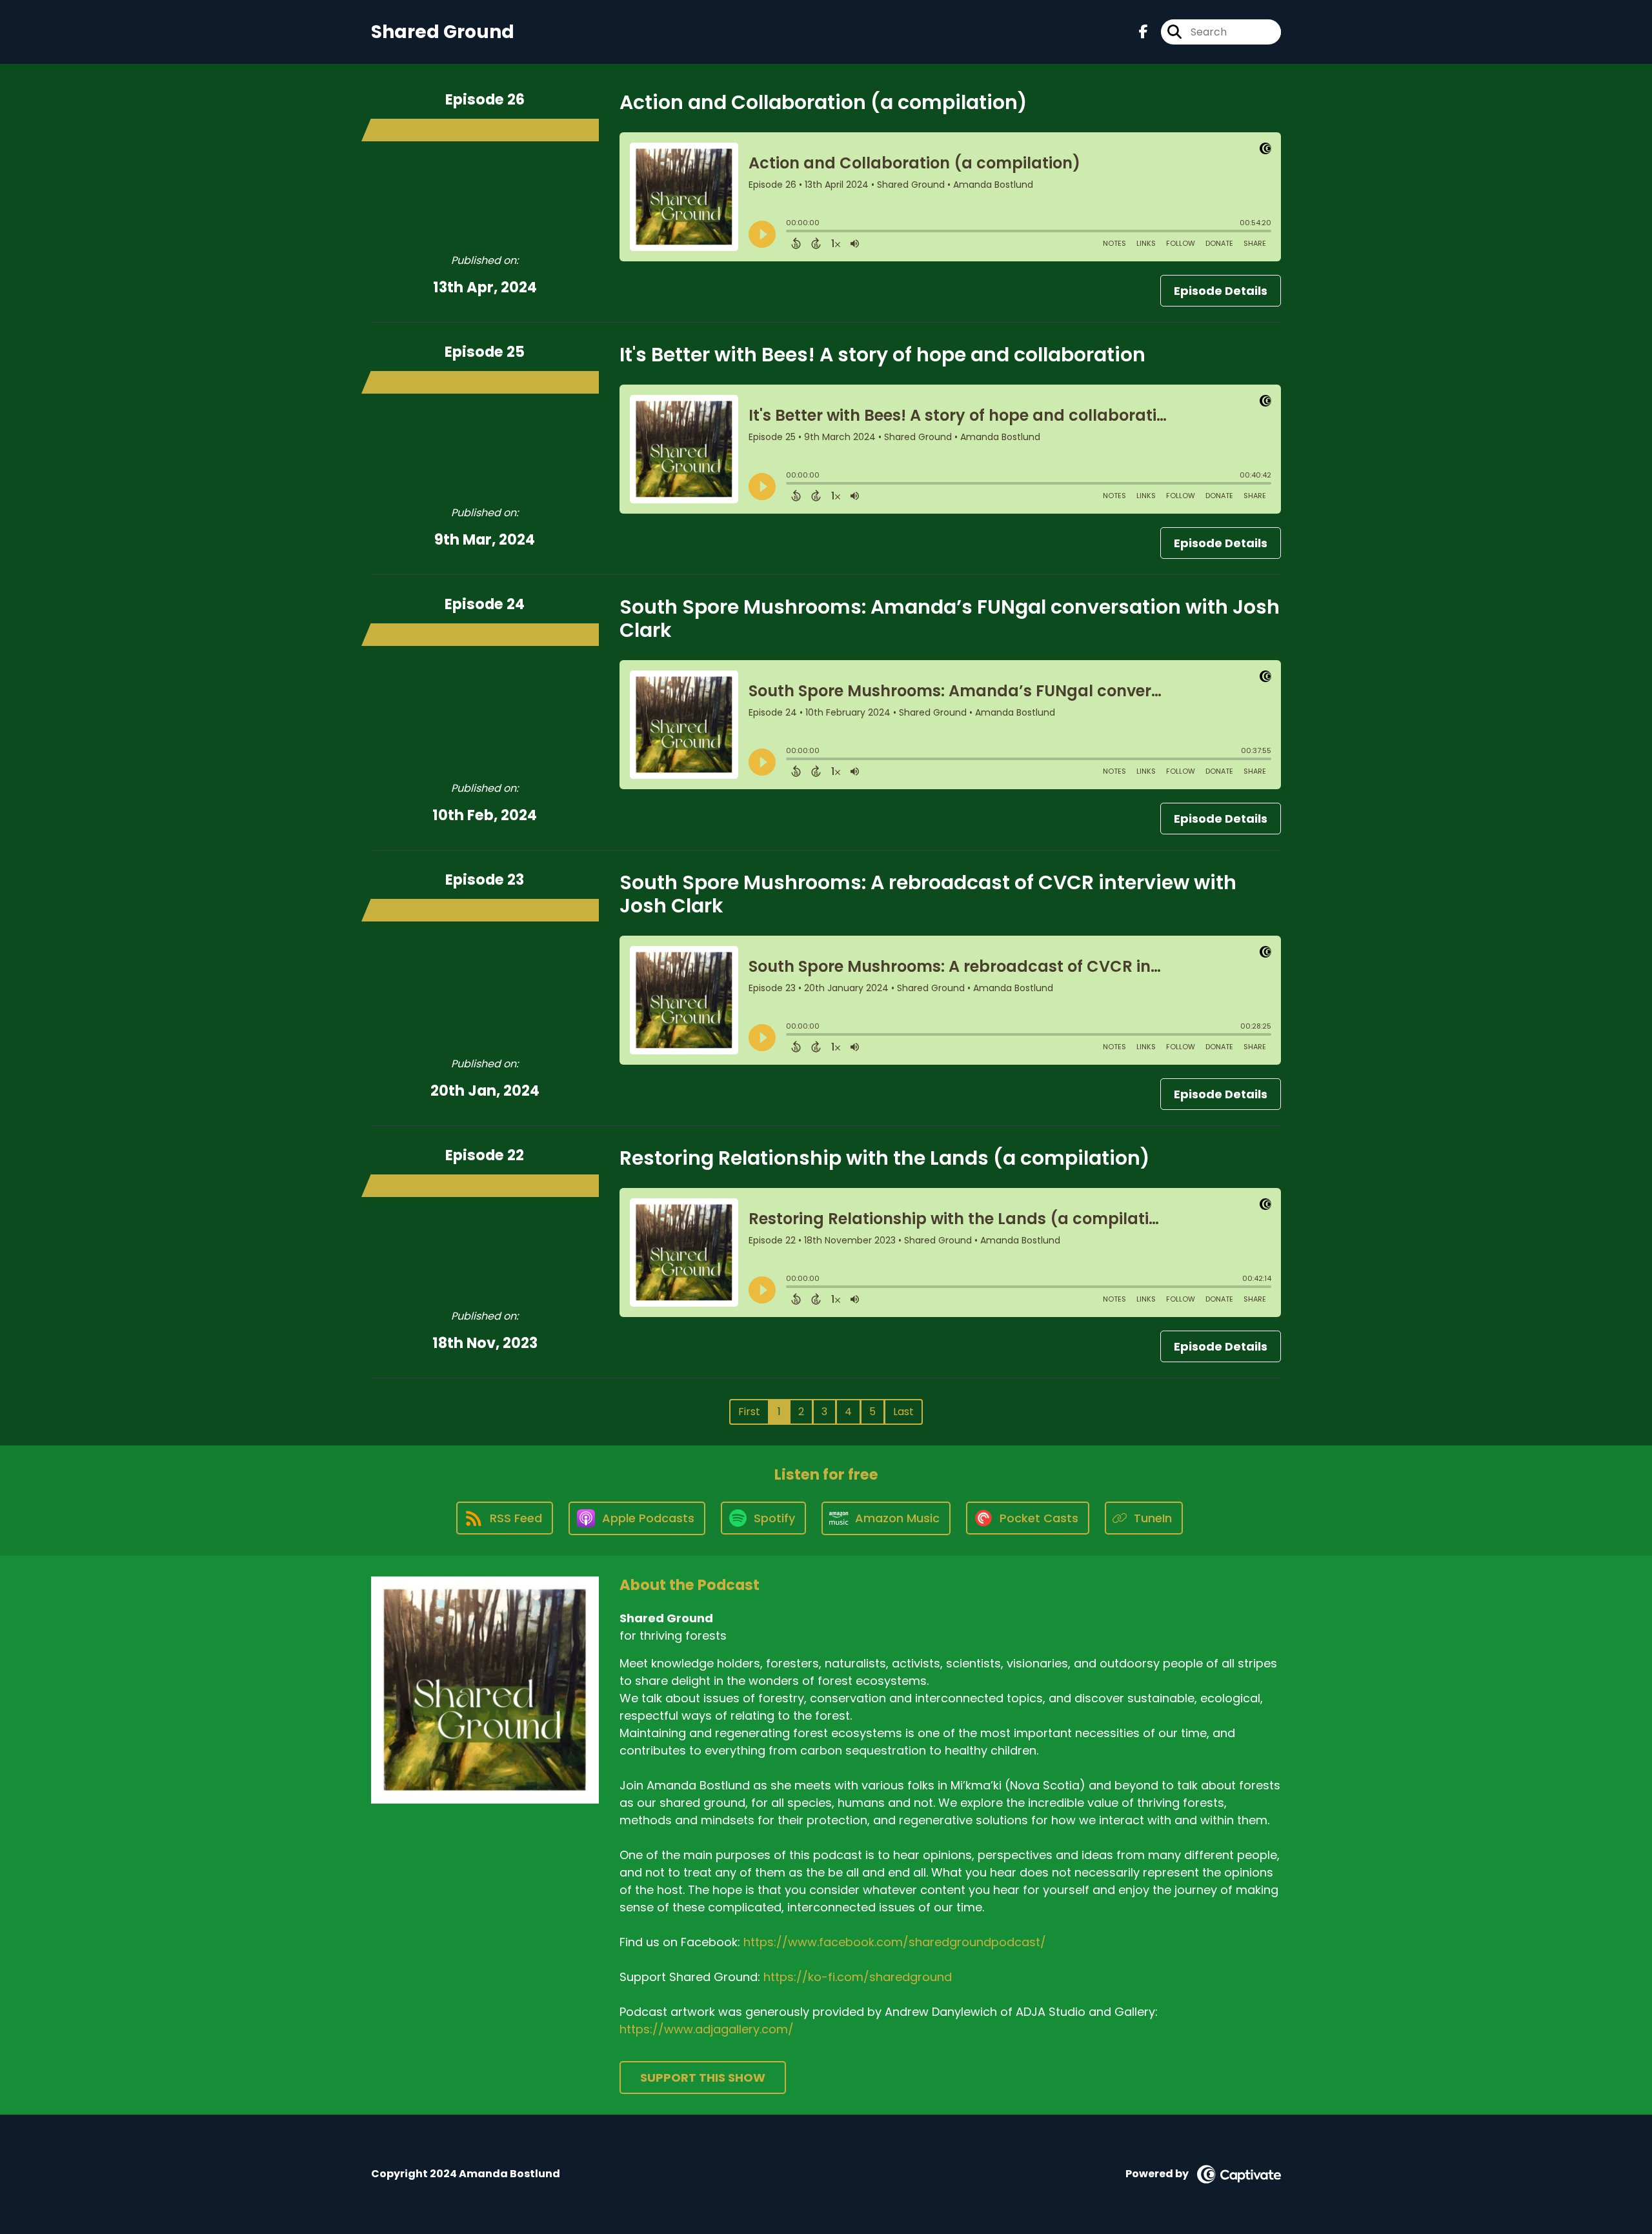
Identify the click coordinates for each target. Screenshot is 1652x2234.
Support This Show (703, 2078)
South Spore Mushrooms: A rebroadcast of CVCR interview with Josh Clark (928, 894)
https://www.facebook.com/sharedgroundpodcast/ (895, 1942)
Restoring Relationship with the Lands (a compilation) (885, 1158)
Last (903, 1412)
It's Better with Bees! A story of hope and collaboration (882, 355)
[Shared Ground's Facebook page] (1143, 32)
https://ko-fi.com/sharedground (858, 1977)
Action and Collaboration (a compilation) (823, 102)
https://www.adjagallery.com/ (707, 2029)
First (749, 1412)
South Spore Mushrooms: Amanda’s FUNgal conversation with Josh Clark (950, 619)
